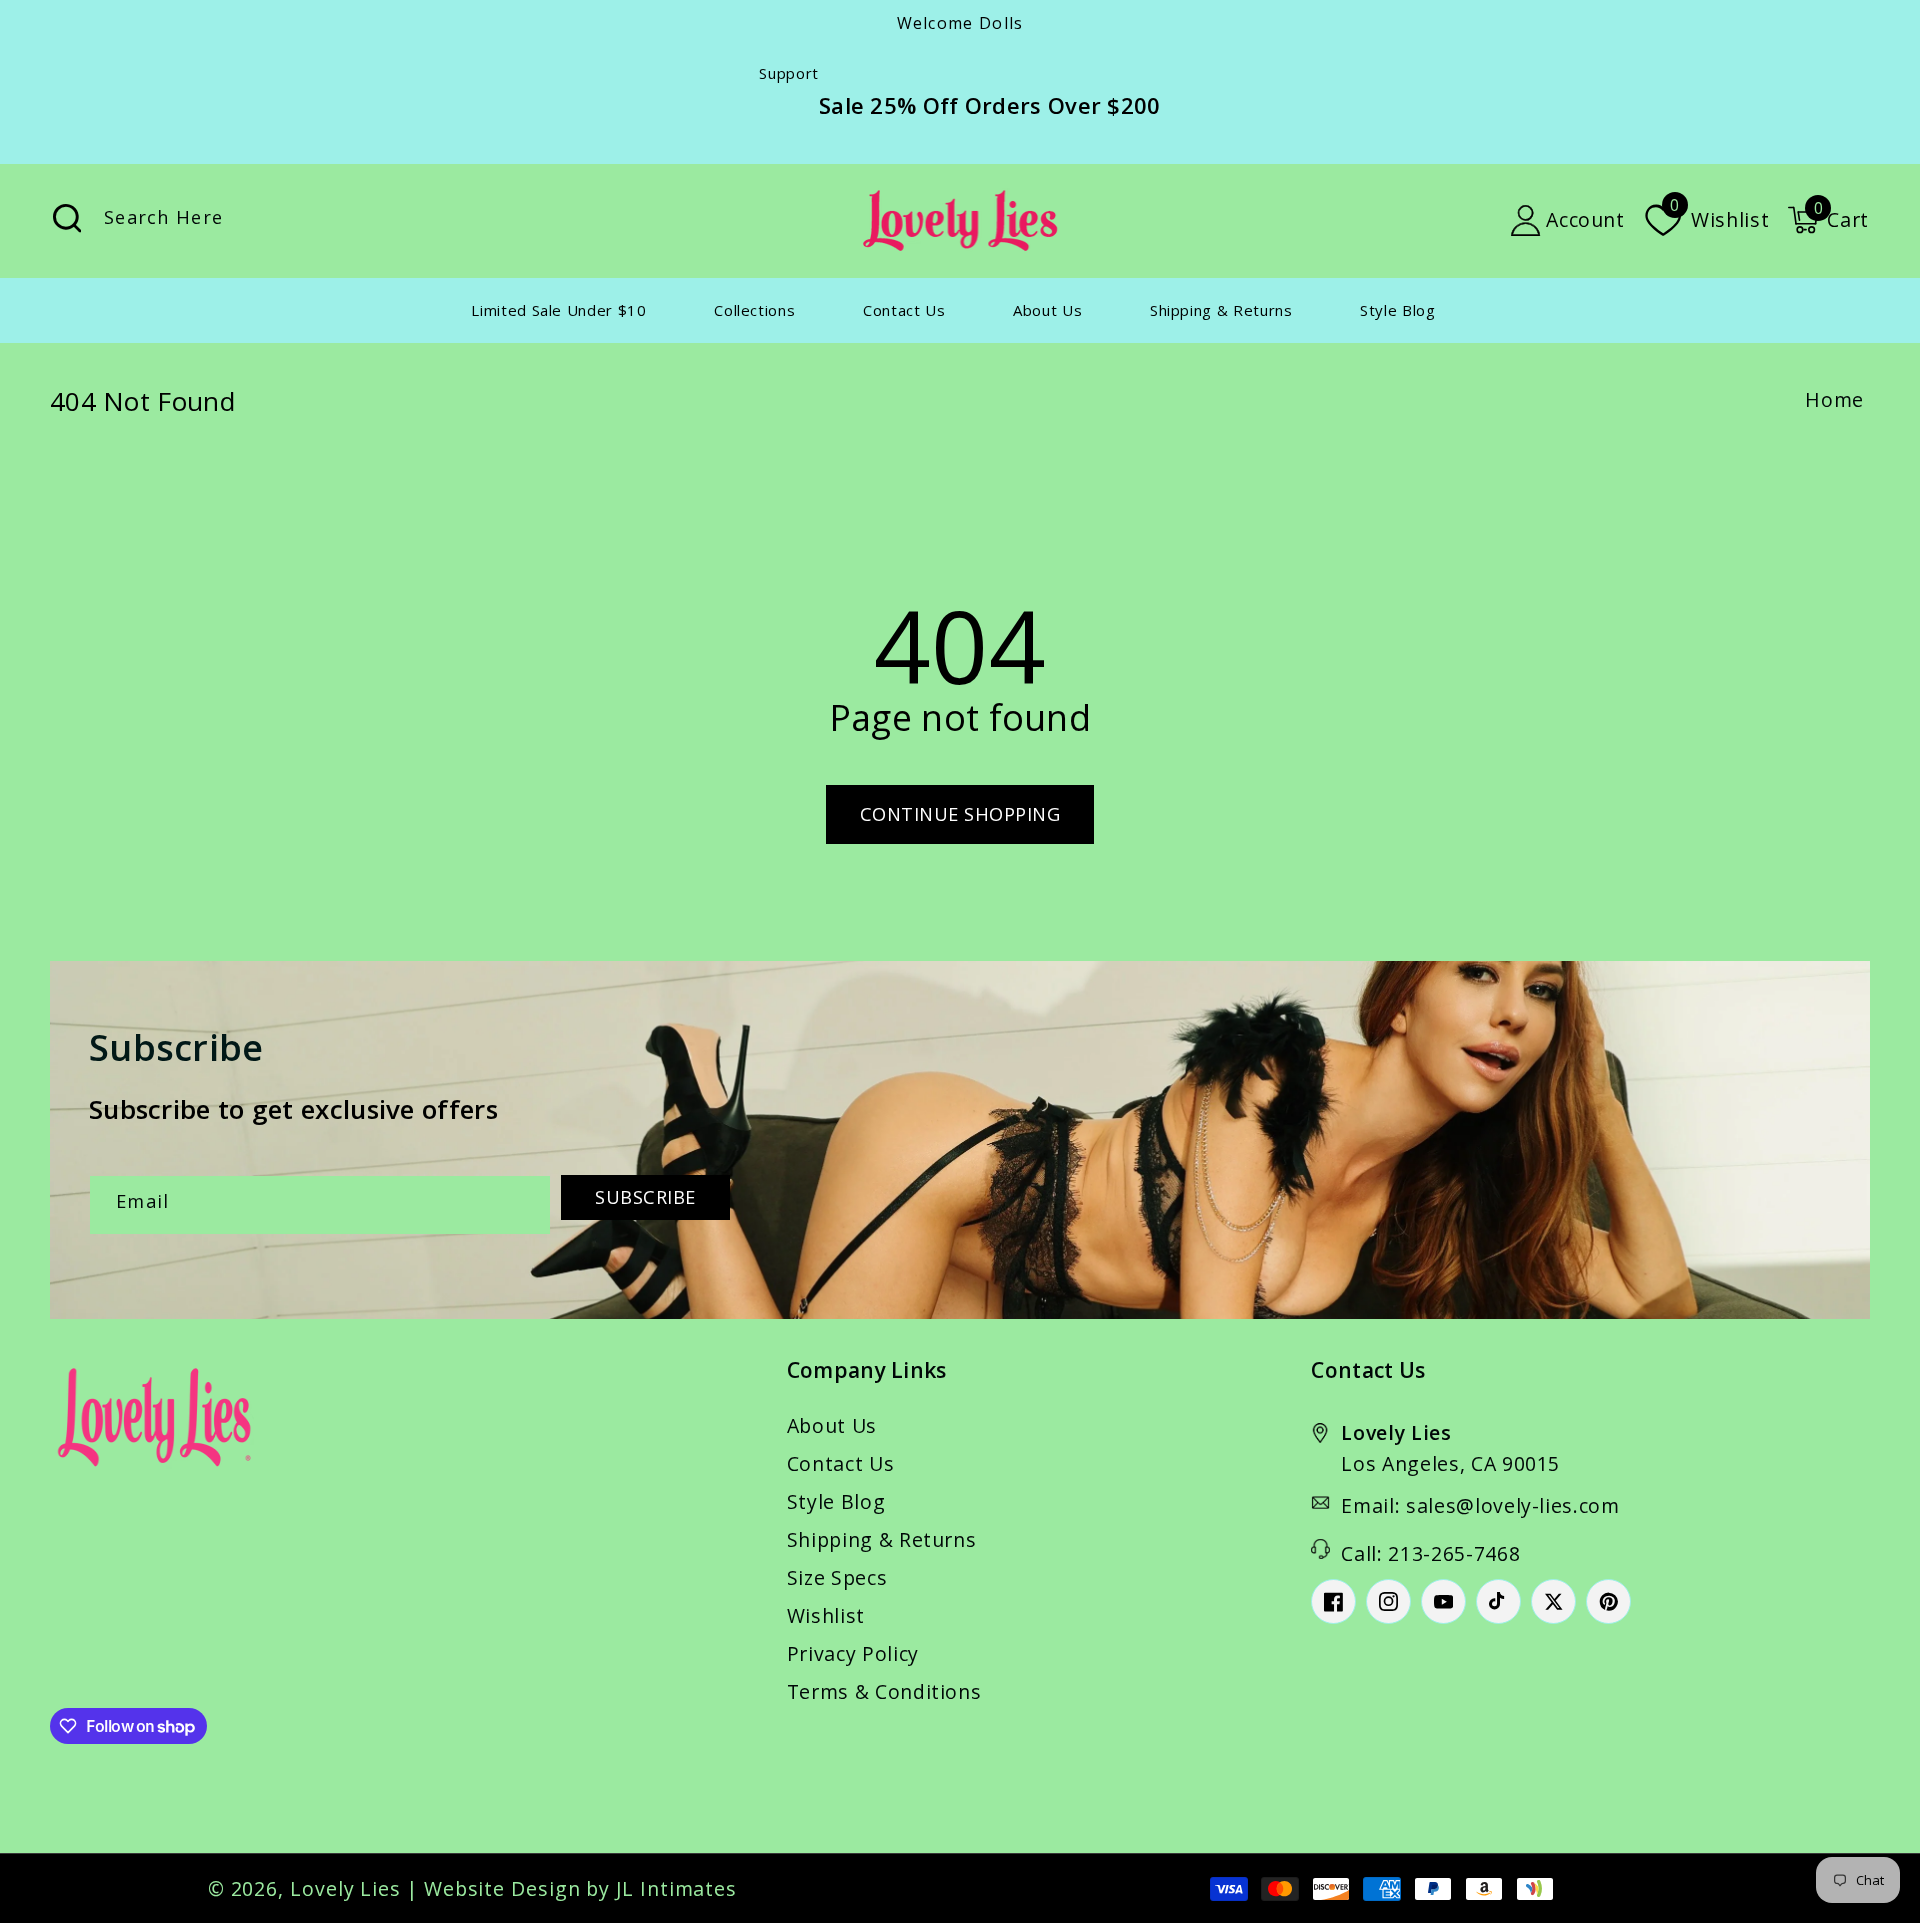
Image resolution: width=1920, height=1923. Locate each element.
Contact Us (841, 1463)
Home (1834, 399)
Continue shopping (960, 814)
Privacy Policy (853, 1653)
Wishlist (826, 1615)
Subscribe (645, 1197)
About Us (832, 1425)
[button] (1828, 220)
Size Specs (837, 1577)
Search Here (67, 218)
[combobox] (274, 220)
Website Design (502, 1888)
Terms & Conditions (884, 1691)
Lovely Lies (345, 1888)
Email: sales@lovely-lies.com (1480, 1505)
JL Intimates (676, 1888)
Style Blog (836, 1501)
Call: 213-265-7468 (1430, 1553)
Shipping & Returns (882, 1539)
